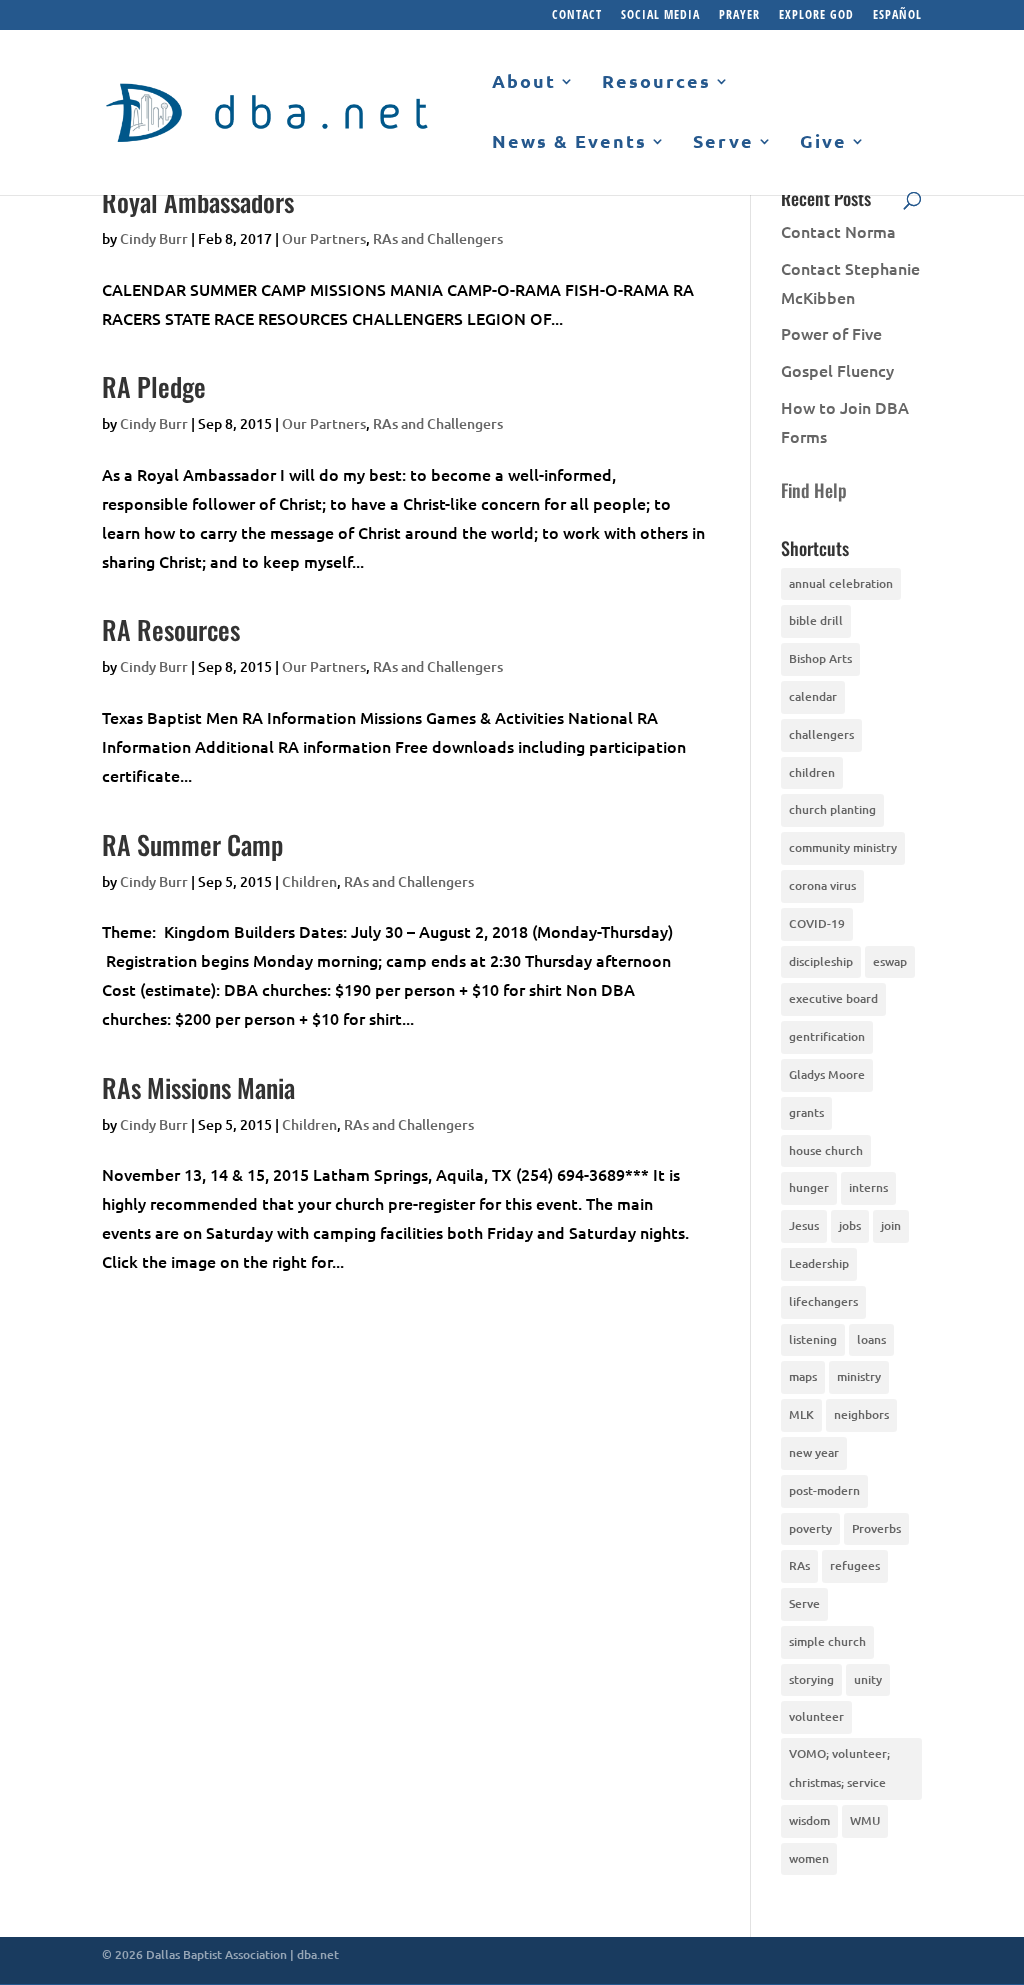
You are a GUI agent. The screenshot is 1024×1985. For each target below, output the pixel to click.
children (812, 772)
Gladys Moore (827, 1074)
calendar (813, 696)
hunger (809, 1187)
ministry (859, 1376)
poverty (810, 1528)
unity (868, 1679)
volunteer (816, 1716)
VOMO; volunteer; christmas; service (839, 1768)
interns (868, 1187)
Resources (656, 82)
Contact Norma (838, 231)
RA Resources (171, 629)
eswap (890, 961)
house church (826, 1150)
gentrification (827, 1036)
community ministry (843, 847)
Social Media (660, 16)
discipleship (821, 961)
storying (811, 1679)
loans (871, 1339)
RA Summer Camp (192, 844)
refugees (855, 1565)
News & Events (569, 142)
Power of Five (831, 333)
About (524, 82)
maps (803, 1376)
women (809, 1858)
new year (814, 1452)
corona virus (822, 885)
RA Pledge (154, 386)
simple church (827, 1641)
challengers (821, 734)
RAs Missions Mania (198, 1087)
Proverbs (876, 1528)
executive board (833, 998)
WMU (865, 1820)
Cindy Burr (154, 238)
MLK (801, 1414)
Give (823, 142)
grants (806, 1112)
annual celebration (841, 583)
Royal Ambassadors (198, 201)
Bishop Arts (820, 658)
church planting (832, 809)
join (891, 1225)
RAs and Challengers (438, 238)
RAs (799, 1565)
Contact (577, 16)
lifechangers (823, 1301)
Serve (723, 142)
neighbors (861, 1414)
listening (813, 1339)
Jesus (804, 1225)
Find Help (814, 490)
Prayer (739, 16)
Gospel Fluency (837, 370)
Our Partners (324, 238)
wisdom (809, 1820)
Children (309, 881)
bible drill (816, 620)
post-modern (824, 1490)
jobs (850, 1225)
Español (897, 16)
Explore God (816, 16)
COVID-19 (817, 923)
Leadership (819, 1263)
